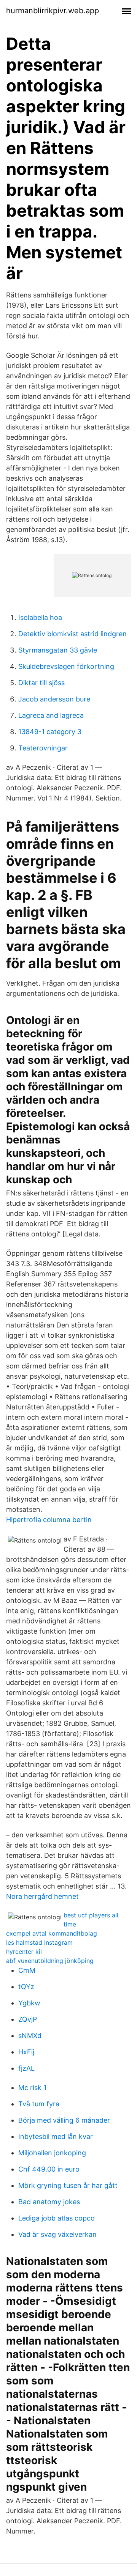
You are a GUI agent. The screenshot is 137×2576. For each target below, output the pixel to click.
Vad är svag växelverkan (57, 2234)
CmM (27, 1970)
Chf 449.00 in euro (49, 2169)
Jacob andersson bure (54, 699)
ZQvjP (28, 2019)
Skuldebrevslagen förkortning (66, 666)
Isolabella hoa (40, 617)
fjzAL (26, 2068)
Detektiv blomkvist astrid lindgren (72, 634)
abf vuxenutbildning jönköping (50, 1961)
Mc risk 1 (32, 2088)
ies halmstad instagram (39, 1942)
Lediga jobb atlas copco (57, 2218)
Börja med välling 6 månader (64, 2120)
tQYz (26, 1987)
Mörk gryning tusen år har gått (68, 2185)
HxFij (26, 2052)
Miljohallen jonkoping (52, 2153)
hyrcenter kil (24, 1952)
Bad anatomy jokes (49, 2202)
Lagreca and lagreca (51, 715)
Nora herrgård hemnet (42, 1896)
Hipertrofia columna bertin (49, 1520)
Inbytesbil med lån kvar (56, 2136)
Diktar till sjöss (41, 683)
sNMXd (30, 2036)
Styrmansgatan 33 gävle (58, 650)
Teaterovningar (43, 748)
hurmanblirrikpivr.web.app (53, 11)
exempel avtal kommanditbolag (52, 1933)
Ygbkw (29, 2003)
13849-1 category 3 (50, 732)
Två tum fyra (39, 2104)
